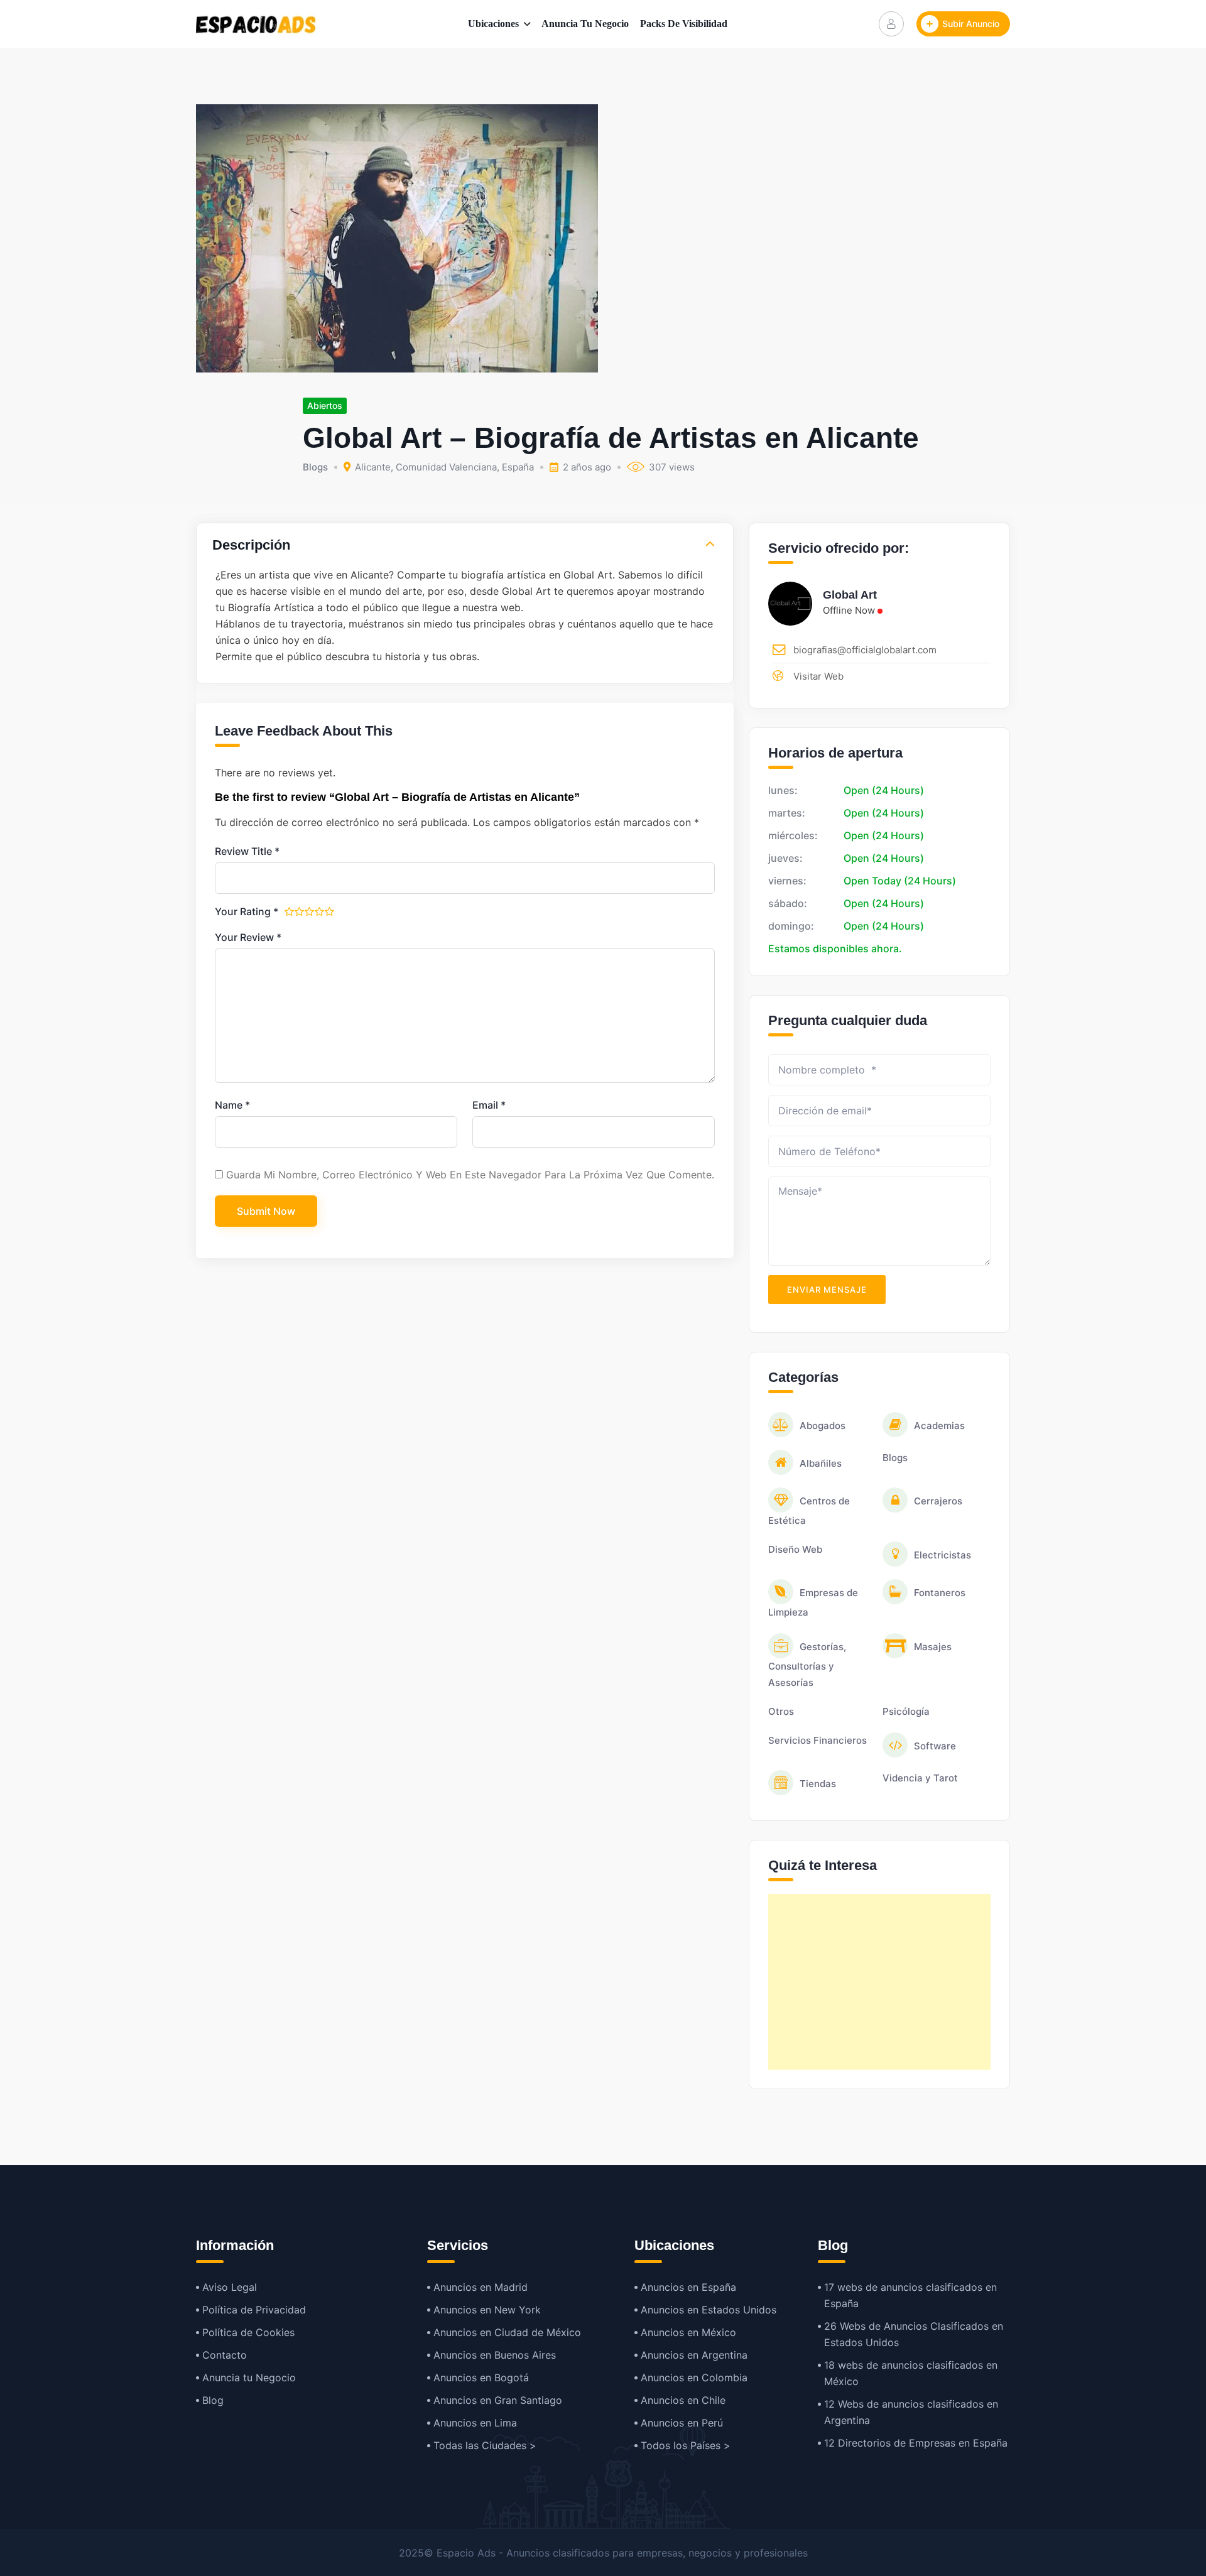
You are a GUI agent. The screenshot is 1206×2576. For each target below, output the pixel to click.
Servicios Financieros (818, 1740)
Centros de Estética (809, 1511)
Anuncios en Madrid (481, 2287)
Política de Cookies (248, 2332)
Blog (213, 2400)
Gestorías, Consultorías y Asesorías (807, 1665)
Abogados (823, 1426)
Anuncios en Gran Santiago (498, 2400)
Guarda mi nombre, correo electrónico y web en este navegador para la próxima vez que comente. (470, 1175)
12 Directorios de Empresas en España (916, 2443)
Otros (781, 1711)
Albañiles (821, 1463)
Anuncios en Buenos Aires (495, 2355)
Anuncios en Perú (682, 2423)
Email (489, 1105)
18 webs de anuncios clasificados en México (911, 2373)
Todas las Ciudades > (485, 2445)
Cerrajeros (938, 1501)
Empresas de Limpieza (813, 1602)
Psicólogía (906, 1711)
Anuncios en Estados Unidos (709, 2310)
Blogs (315, 467)
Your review (248, 937)
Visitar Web (818, 676)
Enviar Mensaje (827, 1290)
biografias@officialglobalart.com (865, 650)
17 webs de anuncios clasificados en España (910, 2295)
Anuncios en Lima (475, 2423)
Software (935, 1746)
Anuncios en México (688, 2332)
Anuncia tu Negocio (585, 24)
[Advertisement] (879, 1982)
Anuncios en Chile (683, 2400)
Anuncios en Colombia (694, 2378)
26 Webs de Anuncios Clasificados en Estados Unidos (914, 2334)
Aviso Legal (230, 2287)
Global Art (850, 595)
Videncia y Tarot (920, 1778)
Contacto (225, 2355)
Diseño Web (795, 1549)
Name (232, 1105)
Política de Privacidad (254, 2310)
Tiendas (818, 1784)
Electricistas (943, 1555)
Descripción (251, 545)
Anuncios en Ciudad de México (507, 2332)
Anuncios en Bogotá (481, 2378)
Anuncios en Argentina (694, 2355)
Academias (939, 1426)
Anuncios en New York (487, 2310)
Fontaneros (940, 1593)
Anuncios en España (688, 2287)
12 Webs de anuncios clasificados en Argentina (911, 2412)
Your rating (247, 911)
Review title (247, 851)
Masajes (933, 1647)
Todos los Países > (686, 2445)
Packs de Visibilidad (684, 24)
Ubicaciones (493, 24)
